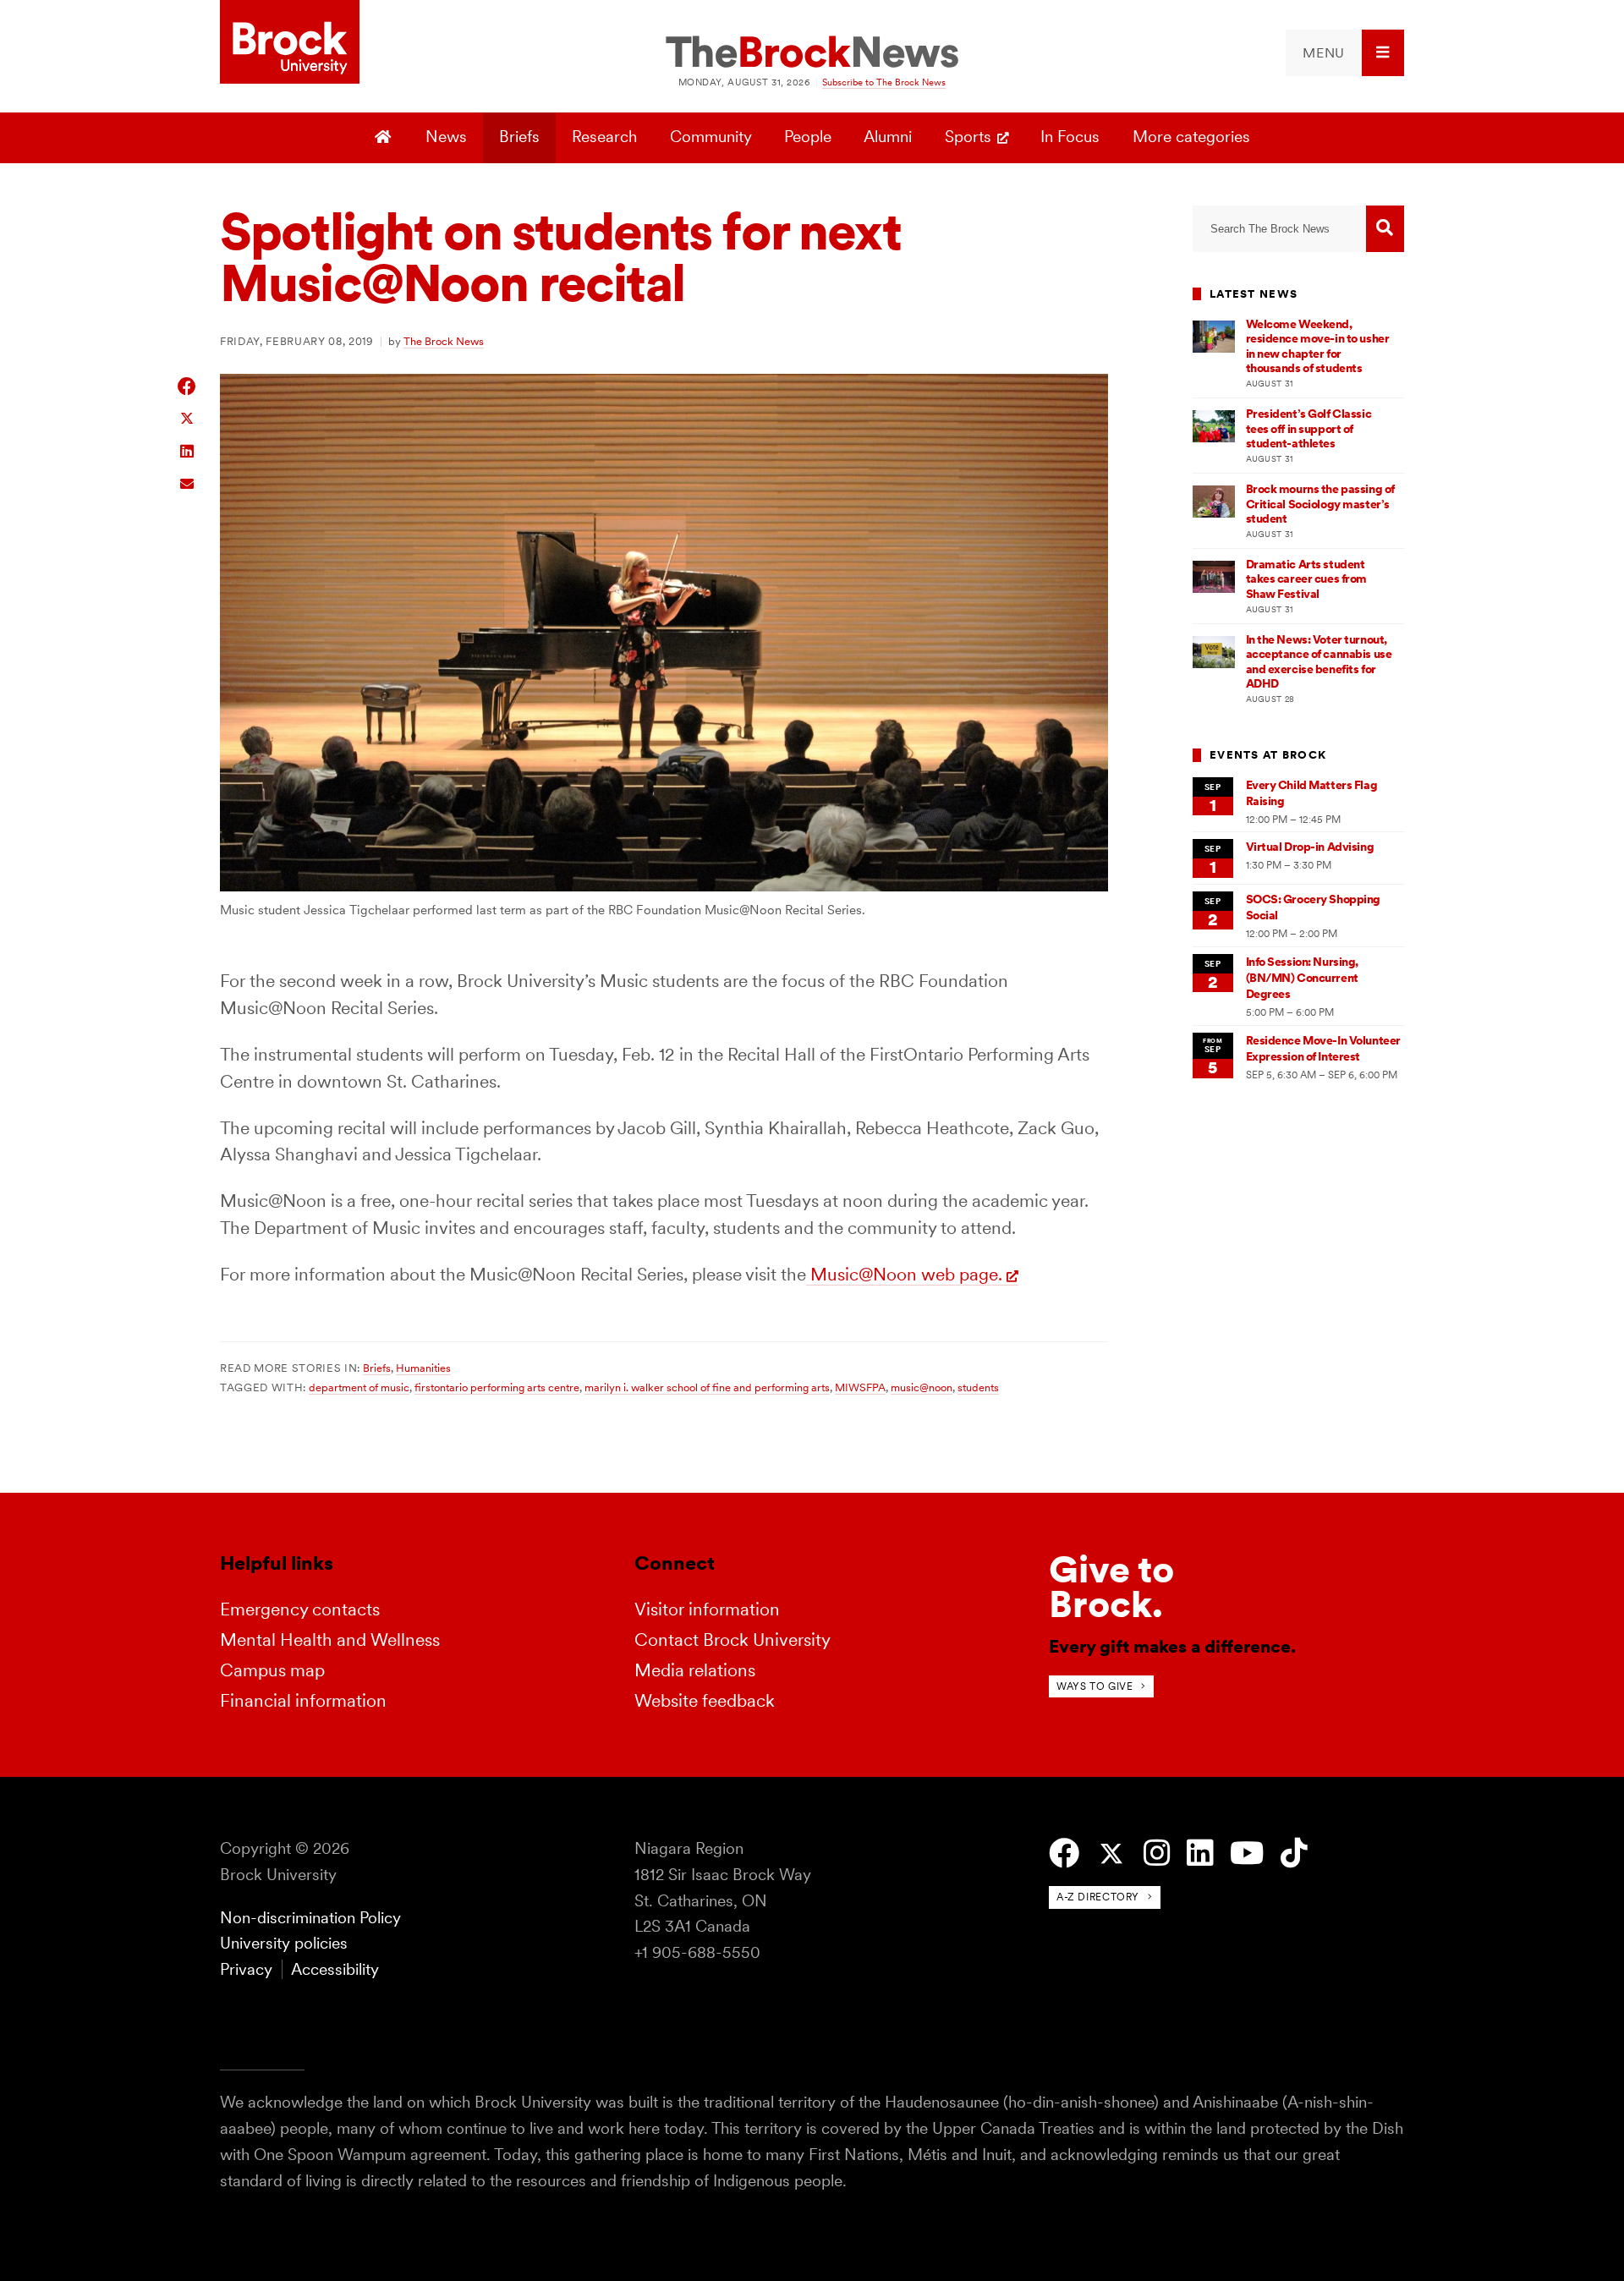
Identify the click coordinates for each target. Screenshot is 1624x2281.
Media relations (695, 1670)
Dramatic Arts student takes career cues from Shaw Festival (1307, 579)
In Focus (1070, 137)
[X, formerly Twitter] (1111, 1854)
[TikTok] (1294, 1853)
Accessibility (335, 1969)
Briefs (519, 137)
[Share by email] (187, 482)
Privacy (246, 1969)
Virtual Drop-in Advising (1310, 847)
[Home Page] (385, 138)
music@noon (922, 1387)
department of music (359, 1387)
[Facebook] (1064, 1853)
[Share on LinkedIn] (187, 450)
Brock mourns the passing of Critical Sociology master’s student (1320, 504)
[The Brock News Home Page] (812, 53)
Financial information (303, 1700)
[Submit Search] (1385, 229)
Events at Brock (1268, 755)
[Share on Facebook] (187, 386)
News (446, 137)
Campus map (272, 1670)
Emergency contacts (300, 1609)
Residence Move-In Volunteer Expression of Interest (1323, 1048)
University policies (284, 1943)
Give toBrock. (1111, 1587)
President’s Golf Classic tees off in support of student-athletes (1309, 428)
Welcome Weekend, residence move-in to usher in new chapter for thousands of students (1318, 346)
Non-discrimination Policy (310, 1918)
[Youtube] (1247, 1853)
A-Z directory (1098, 1897)
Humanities (423, 1368)
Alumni (888, 137)
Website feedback (705, 1700)
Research (604, 137)
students (978, 1387)
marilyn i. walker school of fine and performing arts (707, 1387)
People (808, 137)
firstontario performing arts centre (497, 1387)
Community (711, 137)
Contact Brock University (732, 1639)
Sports (968, 137)
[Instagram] (1157, 1853)
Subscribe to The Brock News (884, 82)
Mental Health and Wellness (330, 1639)
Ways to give (1095, 1686)
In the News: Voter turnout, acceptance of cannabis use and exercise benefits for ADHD (1319, 661)
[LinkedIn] (1200, 1853)
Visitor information (707, 1609)
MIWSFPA (860, 1387)
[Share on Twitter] (187, 417)
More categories (1191, 137)
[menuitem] (1345, 53)
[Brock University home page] (290, 43)
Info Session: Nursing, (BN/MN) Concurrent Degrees (1303, 978)
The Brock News (444, 341)
